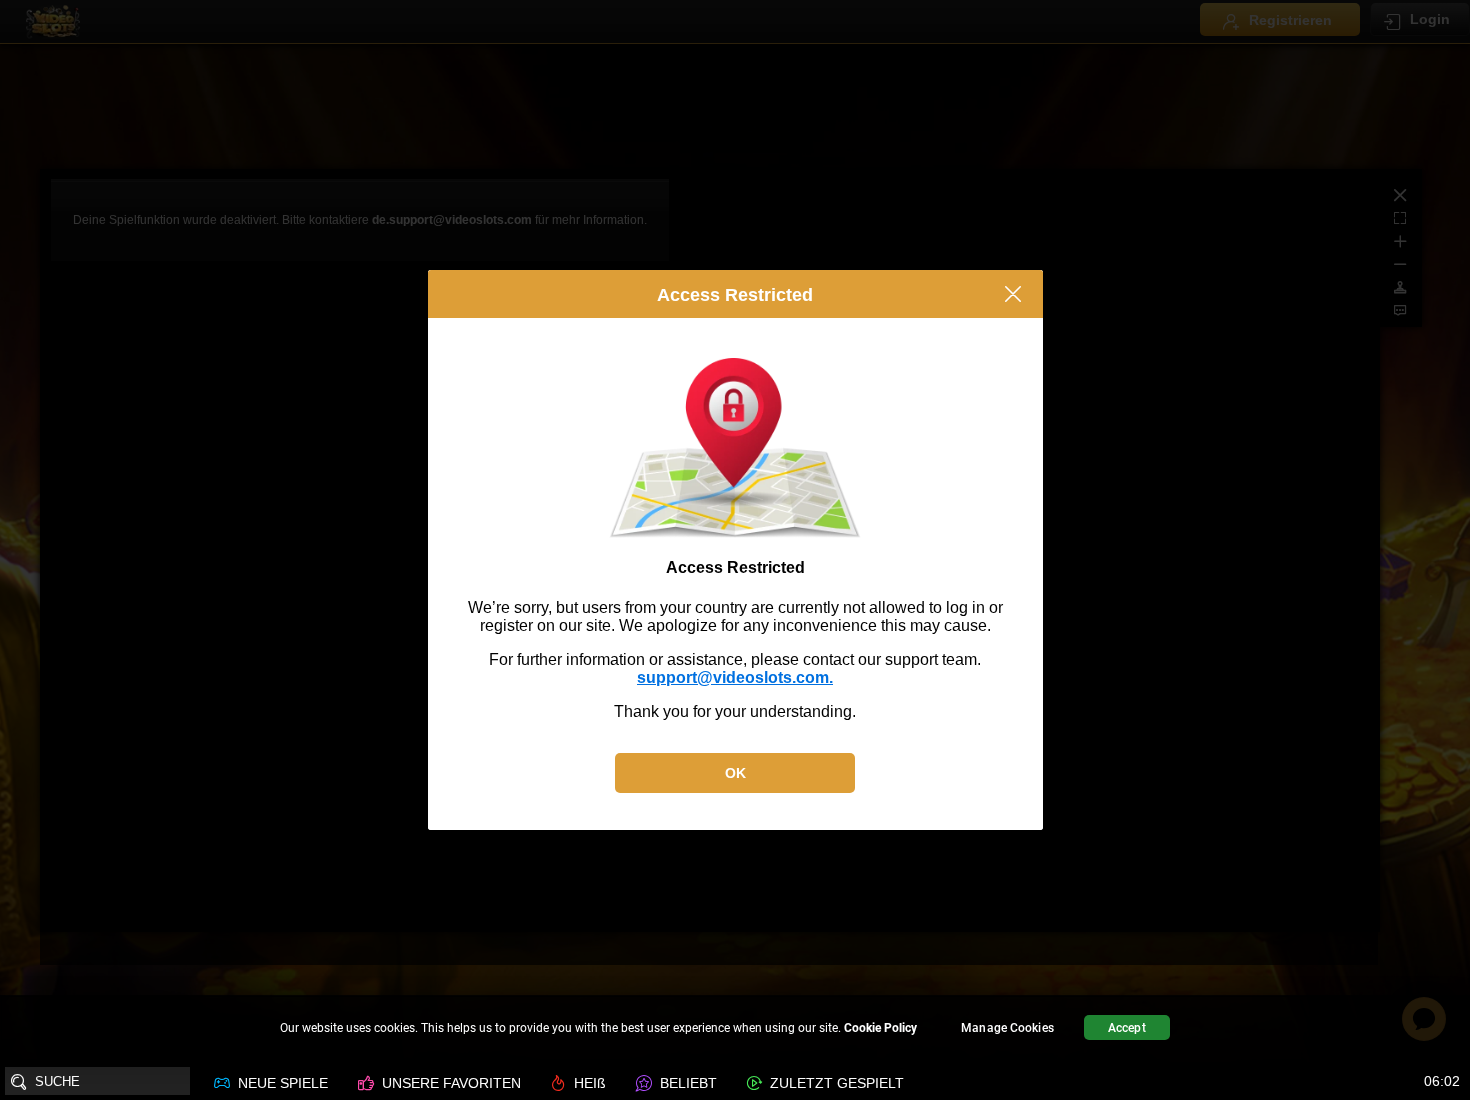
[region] (735, 1030)
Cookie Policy (880, 1028)
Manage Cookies (1007, 1028)
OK (735, 773)
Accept (1127, 1028)
